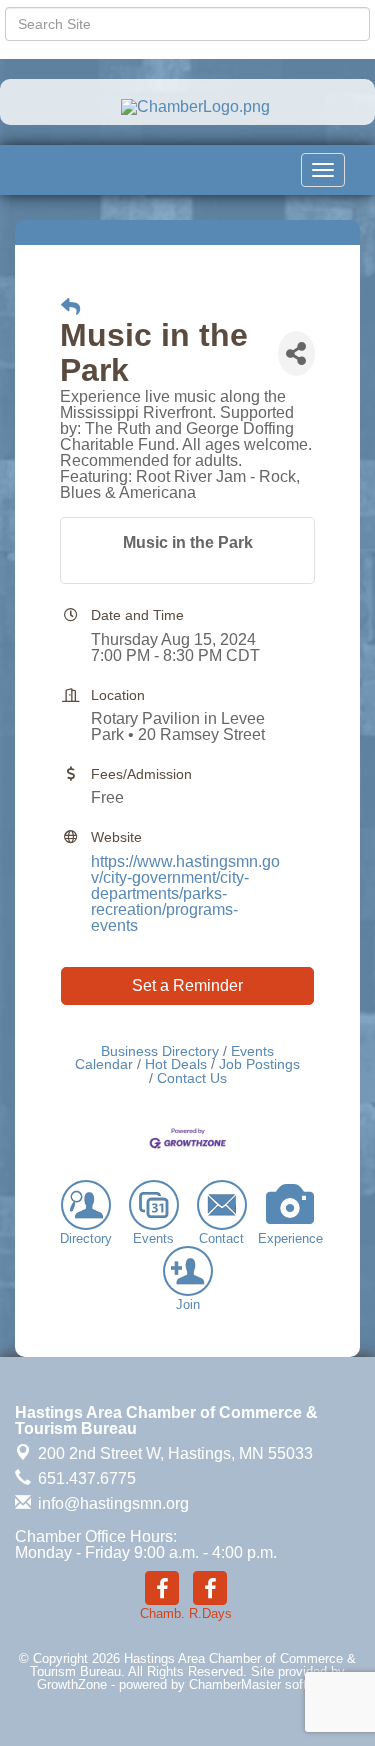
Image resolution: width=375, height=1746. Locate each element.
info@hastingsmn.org (111, 1503)
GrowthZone (72, 1684)
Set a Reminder (187, 985)
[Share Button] (296, 353)
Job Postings (259, 1064)
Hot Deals (176, 1064)
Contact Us (192, 1078)
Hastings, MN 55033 (175, 1453)
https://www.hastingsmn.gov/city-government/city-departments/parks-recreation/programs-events (185, 893)
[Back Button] (70, 307)
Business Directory (160, 1051)
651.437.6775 (85, 1478)
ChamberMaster (235, 1684)
